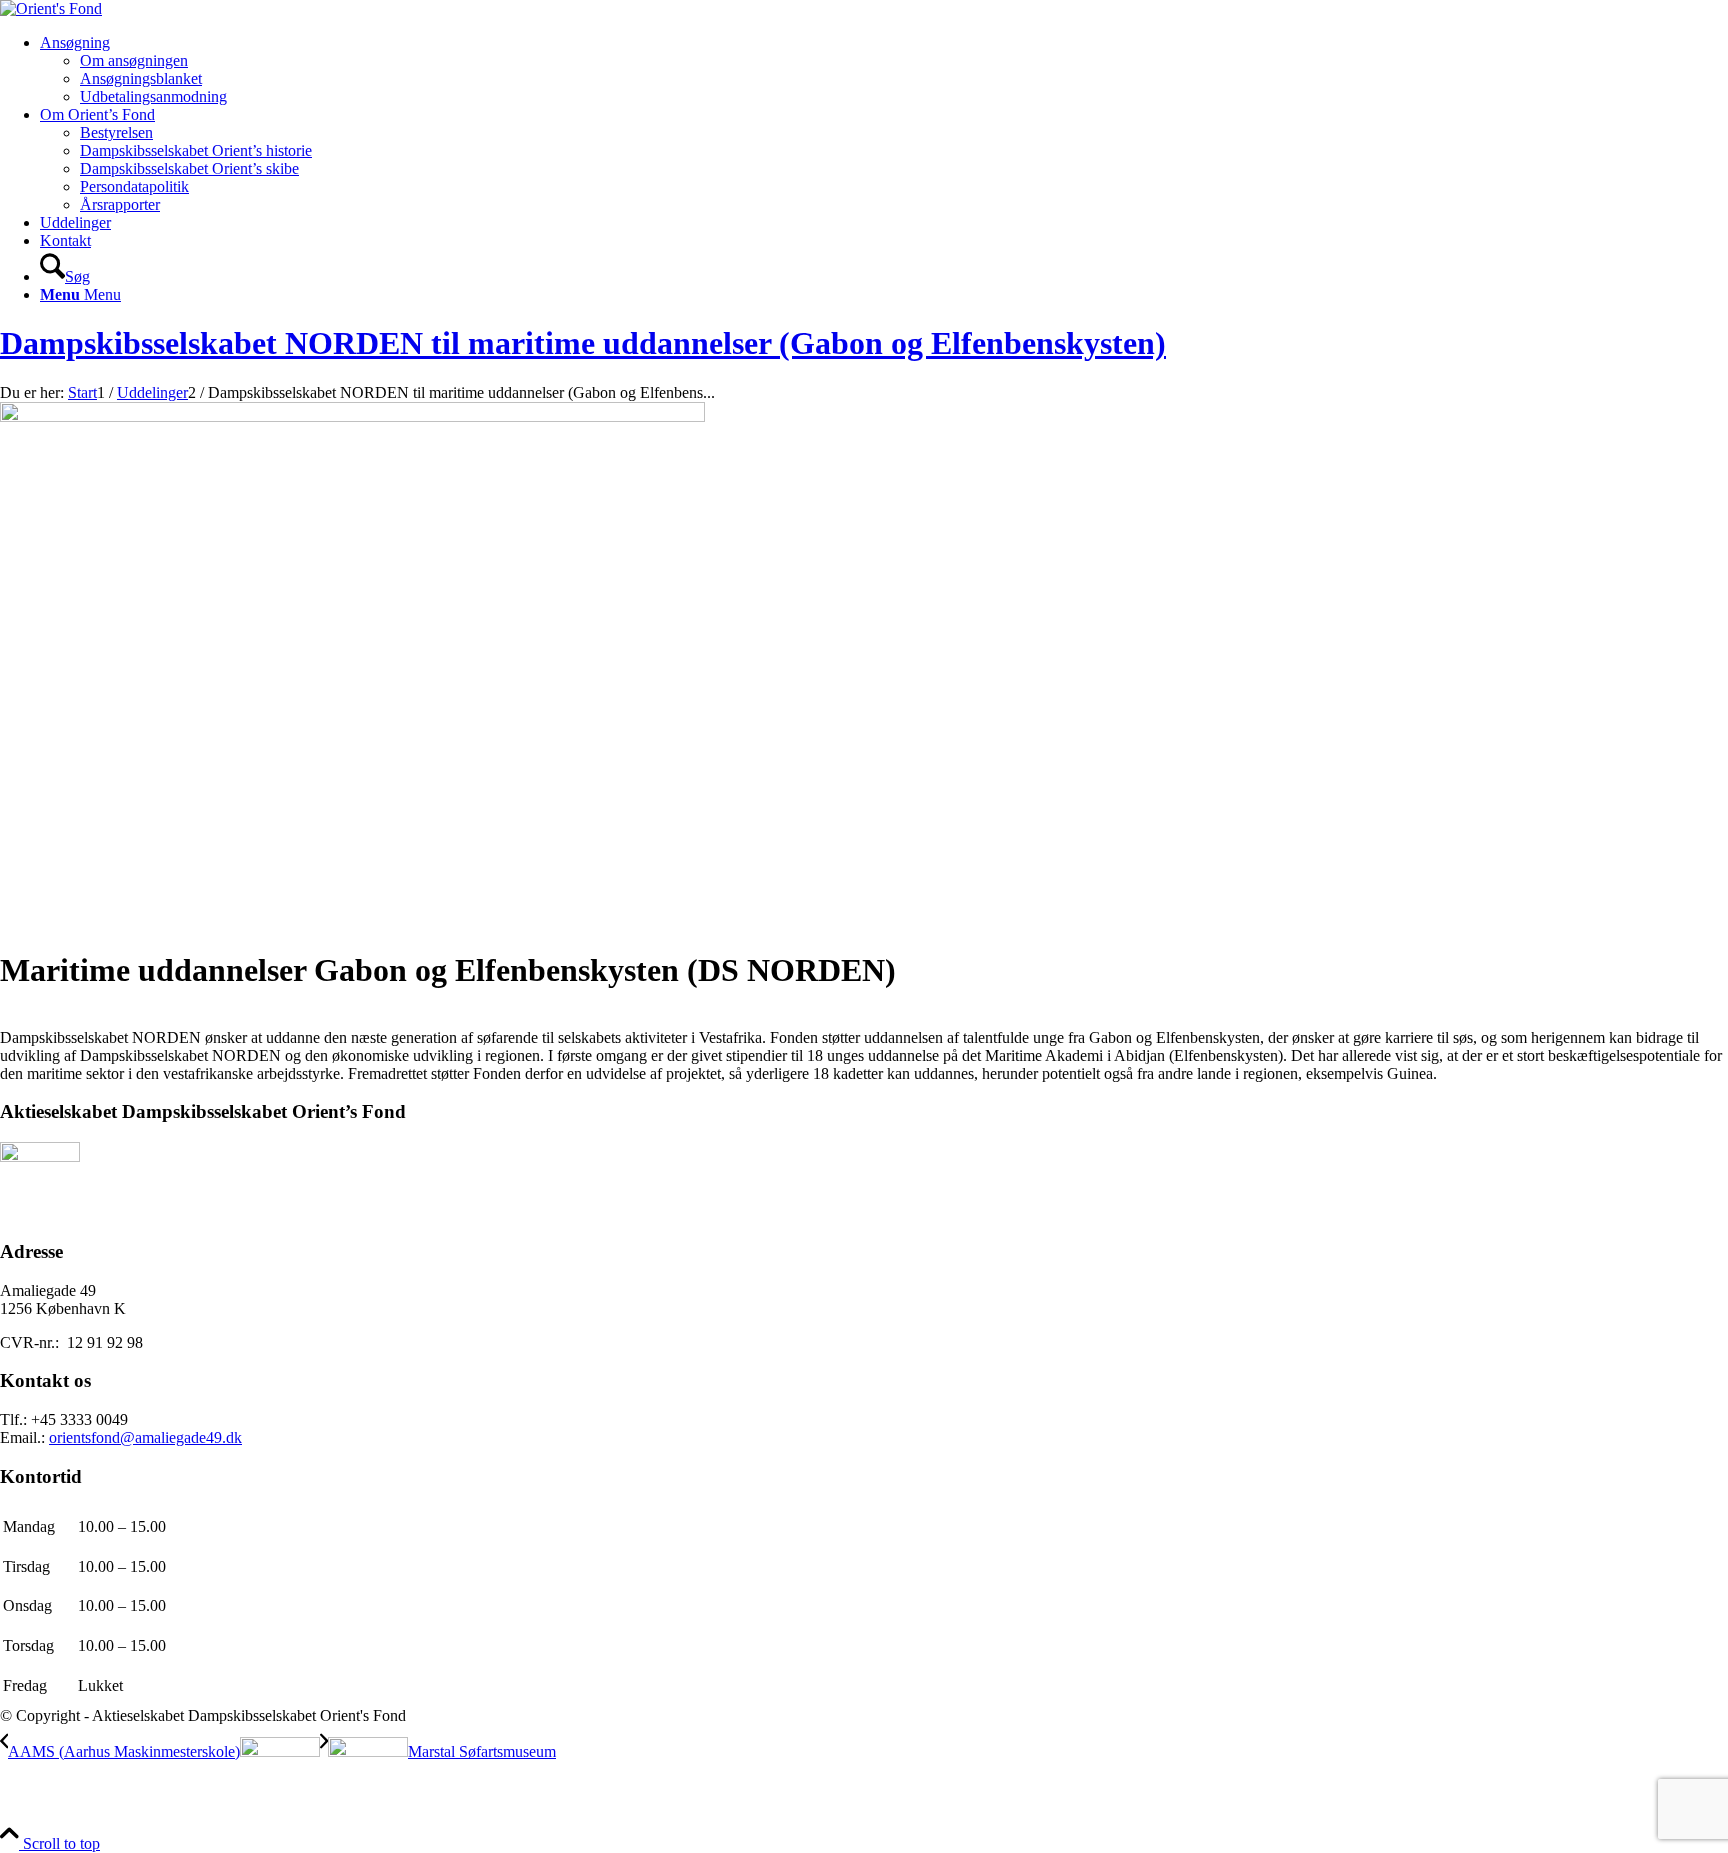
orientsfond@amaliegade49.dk (145, 1437)
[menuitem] (884, 70)
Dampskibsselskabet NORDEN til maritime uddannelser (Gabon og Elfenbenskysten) (583, 343)
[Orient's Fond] (51, 8)
